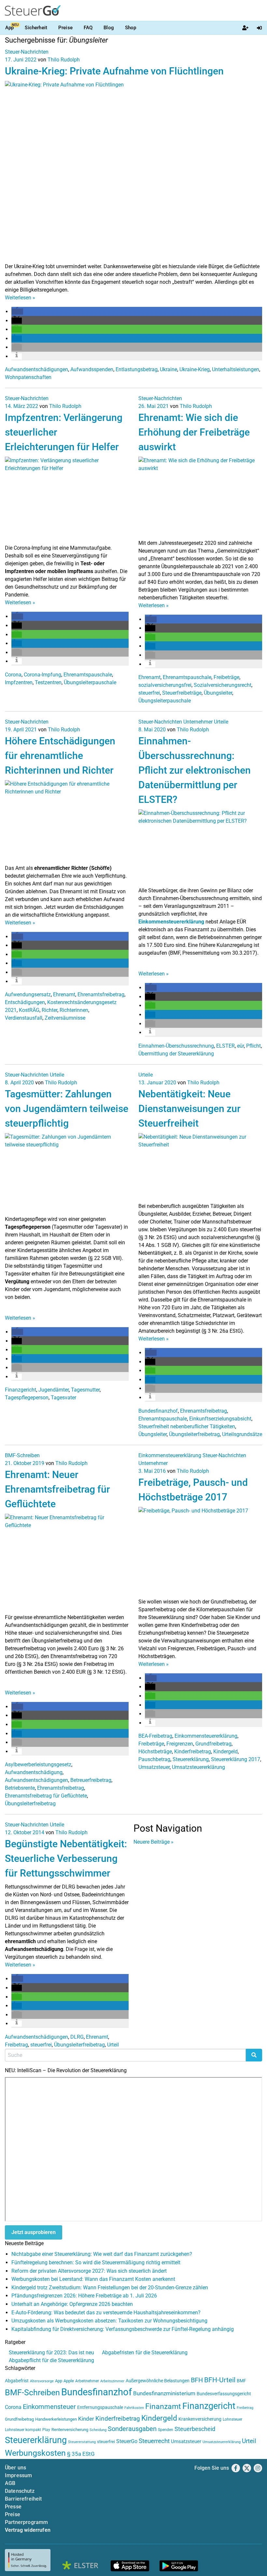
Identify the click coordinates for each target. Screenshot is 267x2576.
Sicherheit (36, 28)
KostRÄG (29, 1010)
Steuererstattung (82, 2442)
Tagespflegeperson (27, 1398)
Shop (131, 28)
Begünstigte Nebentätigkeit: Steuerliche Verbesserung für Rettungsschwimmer (66, 1858)
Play (46, 2430)
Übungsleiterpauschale (90, 682)
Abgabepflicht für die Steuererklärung (51, 2360)
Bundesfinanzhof (158, 1411)
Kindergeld (225, 1752)
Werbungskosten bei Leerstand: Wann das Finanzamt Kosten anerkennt (93, 2279)
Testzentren (48, 682)
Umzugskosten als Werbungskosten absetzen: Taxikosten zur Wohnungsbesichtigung (109, 2321)
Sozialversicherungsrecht (223, 685)
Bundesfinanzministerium (164, 2393)
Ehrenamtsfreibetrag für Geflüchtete (46, 1796)
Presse (13, 2507)
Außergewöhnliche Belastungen (158, 2381)
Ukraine (169, 369)
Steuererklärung (191, 1759)
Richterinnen (74, 1010)
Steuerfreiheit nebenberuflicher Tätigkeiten (187, 1426)
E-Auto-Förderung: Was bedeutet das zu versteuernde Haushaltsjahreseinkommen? (106, 2313)
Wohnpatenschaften (28, 377)
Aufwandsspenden (92, 369)
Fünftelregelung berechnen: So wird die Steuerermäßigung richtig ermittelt (96, 2262)
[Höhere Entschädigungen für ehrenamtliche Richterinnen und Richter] (67, 822)
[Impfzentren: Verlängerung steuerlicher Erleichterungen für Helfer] (67, 500)
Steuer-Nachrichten (27, 52)
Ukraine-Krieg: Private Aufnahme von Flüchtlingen (114, 71)
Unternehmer (198, 722)
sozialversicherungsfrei (165, 685)
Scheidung (98, 2430)
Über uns (15, 2468)
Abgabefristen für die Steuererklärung (145, 2353)
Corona (13, 675)
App (9, 28)
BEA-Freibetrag (155, 1736)
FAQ (88, 28)
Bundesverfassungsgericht (224, 2394)
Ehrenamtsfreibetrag (101, 994)
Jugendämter (54, 1390)
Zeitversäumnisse (65, 1018)
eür (240, 1046)
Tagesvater (63, 1398)
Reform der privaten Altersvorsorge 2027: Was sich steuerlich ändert (89, 2271)
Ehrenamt (149, 677)
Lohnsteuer (232, 2419)
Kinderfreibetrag (193, 1752)
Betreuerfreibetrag (91, 1780)
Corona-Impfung (42, 675)
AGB (10, 2483)
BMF (241, 2381)
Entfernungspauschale (100, 2407)
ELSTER (225, 1046)
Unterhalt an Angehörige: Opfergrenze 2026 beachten (72, 2304)
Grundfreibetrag (213, 1744)
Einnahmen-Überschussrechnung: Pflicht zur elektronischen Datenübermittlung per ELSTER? (195, 770)
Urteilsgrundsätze (242, 1434)
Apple (69, 2381)
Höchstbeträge (155, 1752)
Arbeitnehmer (87, 2381)
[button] (17, 312)
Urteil (113, 2045)
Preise (65, 28)
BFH (197, 2380)
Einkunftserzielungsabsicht (220, 1419)
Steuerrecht (154, 2441)
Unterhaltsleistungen (236, 369)
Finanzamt (163, 2406)
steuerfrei (149, 693)
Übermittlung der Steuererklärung (176, 1054)
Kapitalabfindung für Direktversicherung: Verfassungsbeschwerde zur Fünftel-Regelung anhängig (123, 2329)
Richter (49, 1010)
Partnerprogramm (26, 2522)
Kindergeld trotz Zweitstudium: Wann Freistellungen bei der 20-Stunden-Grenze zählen (110, 2288)
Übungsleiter (218, 693)
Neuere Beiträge (154, 1842)
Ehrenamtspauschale (88, 675)
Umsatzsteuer (154, 1767)
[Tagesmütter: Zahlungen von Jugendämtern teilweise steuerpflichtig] (67, 1174)
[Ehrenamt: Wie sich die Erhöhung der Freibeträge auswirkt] (200, 497)
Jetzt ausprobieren (34, 2232)
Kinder (86, 2419)
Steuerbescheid (195, 2429)
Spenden (166, 2430)
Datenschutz (20, 2491)
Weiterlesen (20, 298)
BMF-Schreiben (22, 1455)
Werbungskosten (35, 2453)
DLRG (77, 2037)
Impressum (18, 2475)
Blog (109, 28)
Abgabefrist (17, 2381)
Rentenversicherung (70, 2430)
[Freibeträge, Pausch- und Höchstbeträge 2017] (200, 1552)
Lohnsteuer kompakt (23, 2430)
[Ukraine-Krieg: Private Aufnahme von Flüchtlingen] (133, 171)
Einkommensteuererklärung (171, 922)
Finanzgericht (21, 1390)
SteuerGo (127, 2441)
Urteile (221, 722)
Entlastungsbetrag (137, 369)
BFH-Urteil (220, 2380)
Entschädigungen (25, 1002)
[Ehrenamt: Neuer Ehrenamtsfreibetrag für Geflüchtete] (67, 1563)
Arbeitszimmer (112, 2381)
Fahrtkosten (134, 2408)
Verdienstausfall (24, 1018)
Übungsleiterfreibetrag (194, 1434)
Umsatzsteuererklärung (198, 1767)
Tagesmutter (85, 1390)
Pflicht (253, 1046)
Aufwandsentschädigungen (36, 369)
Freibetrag (16, 2045)
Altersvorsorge (42, 2381)
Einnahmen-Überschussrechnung (176, 1046)
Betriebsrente (20, 1788)
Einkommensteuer (49, 2407)
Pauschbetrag (154, 1759)
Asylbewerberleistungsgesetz (38, 1765)
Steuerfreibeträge (182, 693)
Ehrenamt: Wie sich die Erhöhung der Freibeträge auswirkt (194, 432)
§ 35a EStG (81, 2454)
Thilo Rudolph (64, 60)
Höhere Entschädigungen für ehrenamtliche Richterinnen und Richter (60, 756)
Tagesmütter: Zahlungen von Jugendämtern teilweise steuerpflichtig (67, 1109)
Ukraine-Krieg (195, 369)
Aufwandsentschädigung (34, 1772)
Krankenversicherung (200, 2419)
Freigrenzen (180, 1744)
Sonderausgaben (132, 2429)
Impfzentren (19, 682)
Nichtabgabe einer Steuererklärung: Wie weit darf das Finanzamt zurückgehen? (102, 2254)
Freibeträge (226, 677)
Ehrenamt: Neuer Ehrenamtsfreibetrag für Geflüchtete (57, 1489)
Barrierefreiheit (23, 2499)
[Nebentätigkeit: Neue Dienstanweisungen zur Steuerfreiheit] (200, 1167)
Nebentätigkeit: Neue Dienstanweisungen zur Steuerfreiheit (190, 1109)
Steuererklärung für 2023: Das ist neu (51, 2353)
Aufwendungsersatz (28, 994)
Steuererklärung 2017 (236, 1759)
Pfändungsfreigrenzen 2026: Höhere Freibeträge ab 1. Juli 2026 (84, 2296)
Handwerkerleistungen (56, 2419)
